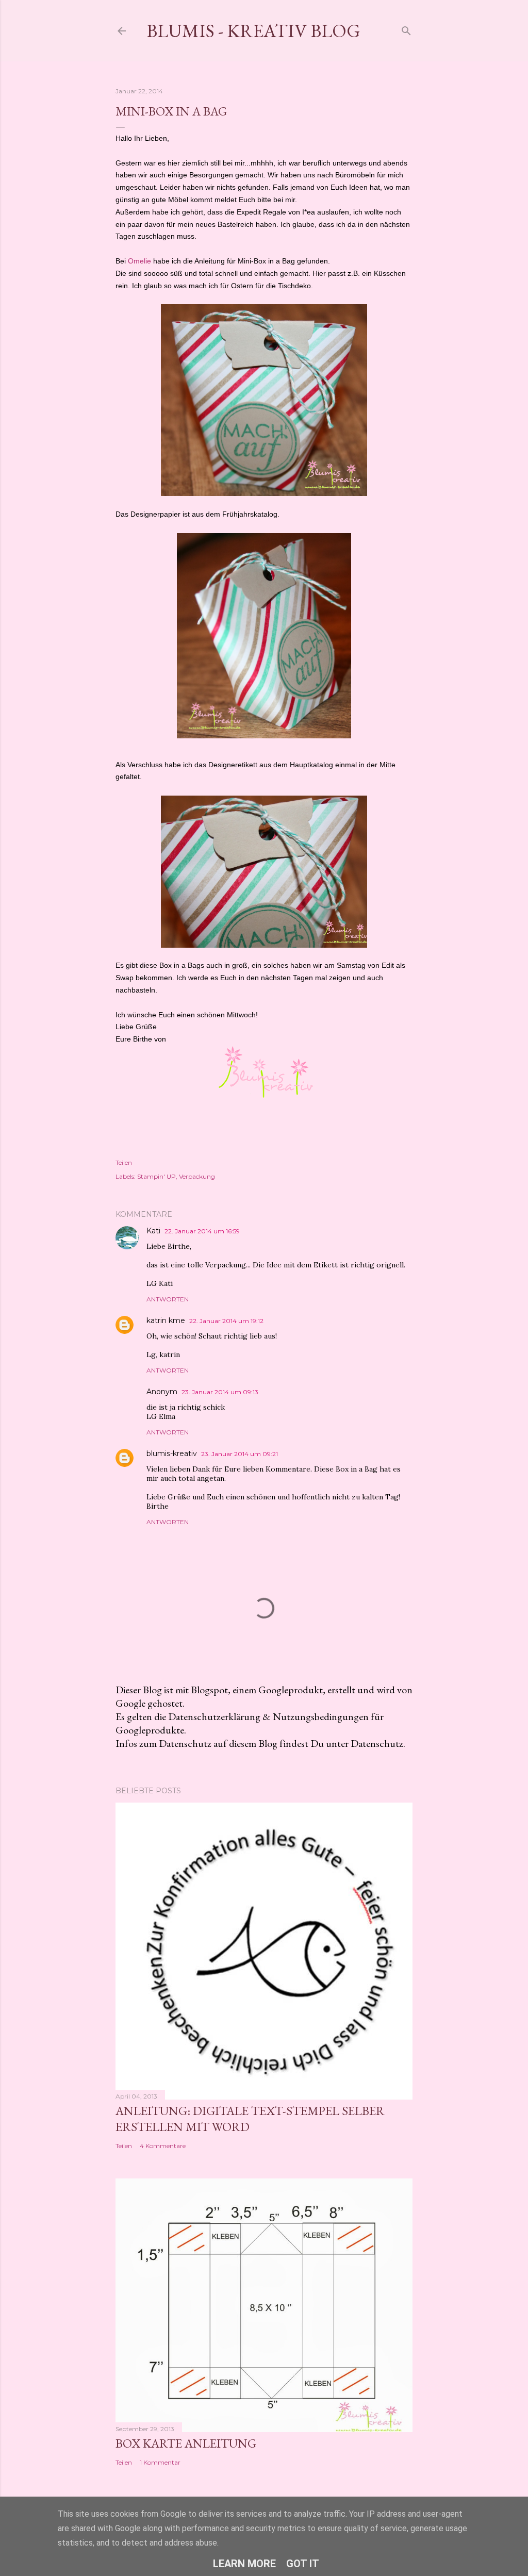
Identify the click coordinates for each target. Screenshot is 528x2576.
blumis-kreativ (172, 1454)
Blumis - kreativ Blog (253, 31)
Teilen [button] (124, 1162)
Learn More (244, 2564)
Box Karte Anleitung (186, 2443)
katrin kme (166, 1320)
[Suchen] (406, 29)
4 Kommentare (163, 2146)
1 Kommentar (160, 2462)
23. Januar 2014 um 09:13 (220, 1392)
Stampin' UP (156, 1176)
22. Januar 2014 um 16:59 (202, 1231)
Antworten (168, 1299)
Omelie (139, 261)
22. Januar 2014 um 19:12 (226, 1321)
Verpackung (197, 1176)
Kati (153, 1231)
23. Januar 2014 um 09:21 (240, 1454)
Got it (303, 2564)
